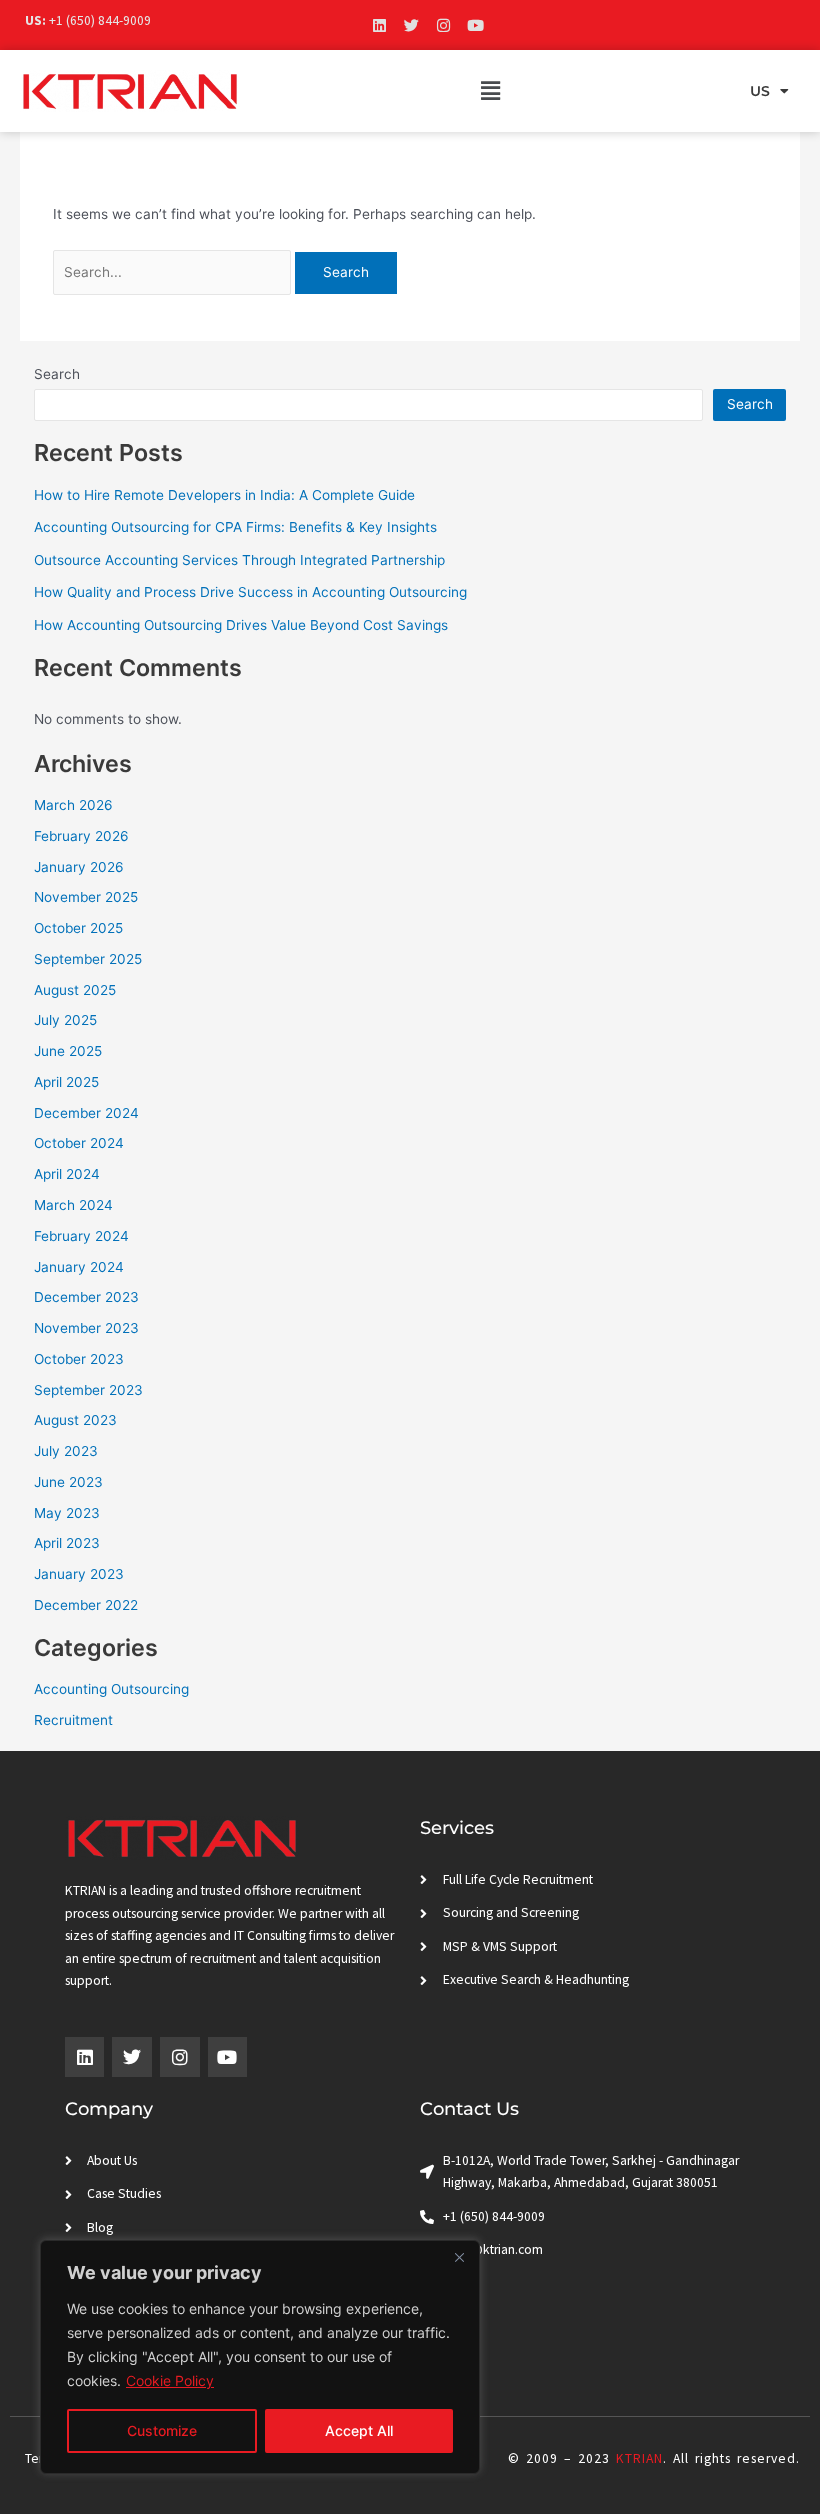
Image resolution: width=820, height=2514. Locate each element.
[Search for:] (174, 272)
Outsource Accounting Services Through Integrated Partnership (239, 560)
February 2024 (81, 1236)
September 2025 (88, 959)
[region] (260, 2357)
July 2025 (65, 1020)
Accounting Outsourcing (111, 1689)
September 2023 (88, 1390)
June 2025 (68, 1051)
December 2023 (86, 1297)
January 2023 (79, 1574)
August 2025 (75, 990)
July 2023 (66, 1451)
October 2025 (78, 928)
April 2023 (67, 1543)
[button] (490, 90)
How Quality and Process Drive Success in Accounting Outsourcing (250, 592)
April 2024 (67, 1174)
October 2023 (79, 1359)
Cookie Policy (170, 2380)
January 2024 (79, 1267)
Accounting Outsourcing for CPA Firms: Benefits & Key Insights (235, 527)
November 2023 (86, 1328)
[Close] (459, 2257)
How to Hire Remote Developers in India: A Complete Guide (224, 495)
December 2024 (86, 1113)
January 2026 (79, 867)
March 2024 (73, 1205)
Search (57, 374)
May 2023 (67, 1513)
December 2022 (86, 1605)
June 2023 (68, 1482)
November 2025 (86, 897)
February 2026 (81, 836)
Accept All (359, 2430)
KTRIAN (639, 2458)
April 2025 (66, 1082)
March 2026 (73, 805)
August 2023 (75, 1420)
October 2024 (79, 1143)
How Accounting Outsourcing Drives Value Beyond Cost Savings (241, 625)
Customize (162, 2430)
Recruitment (73, 1720)
